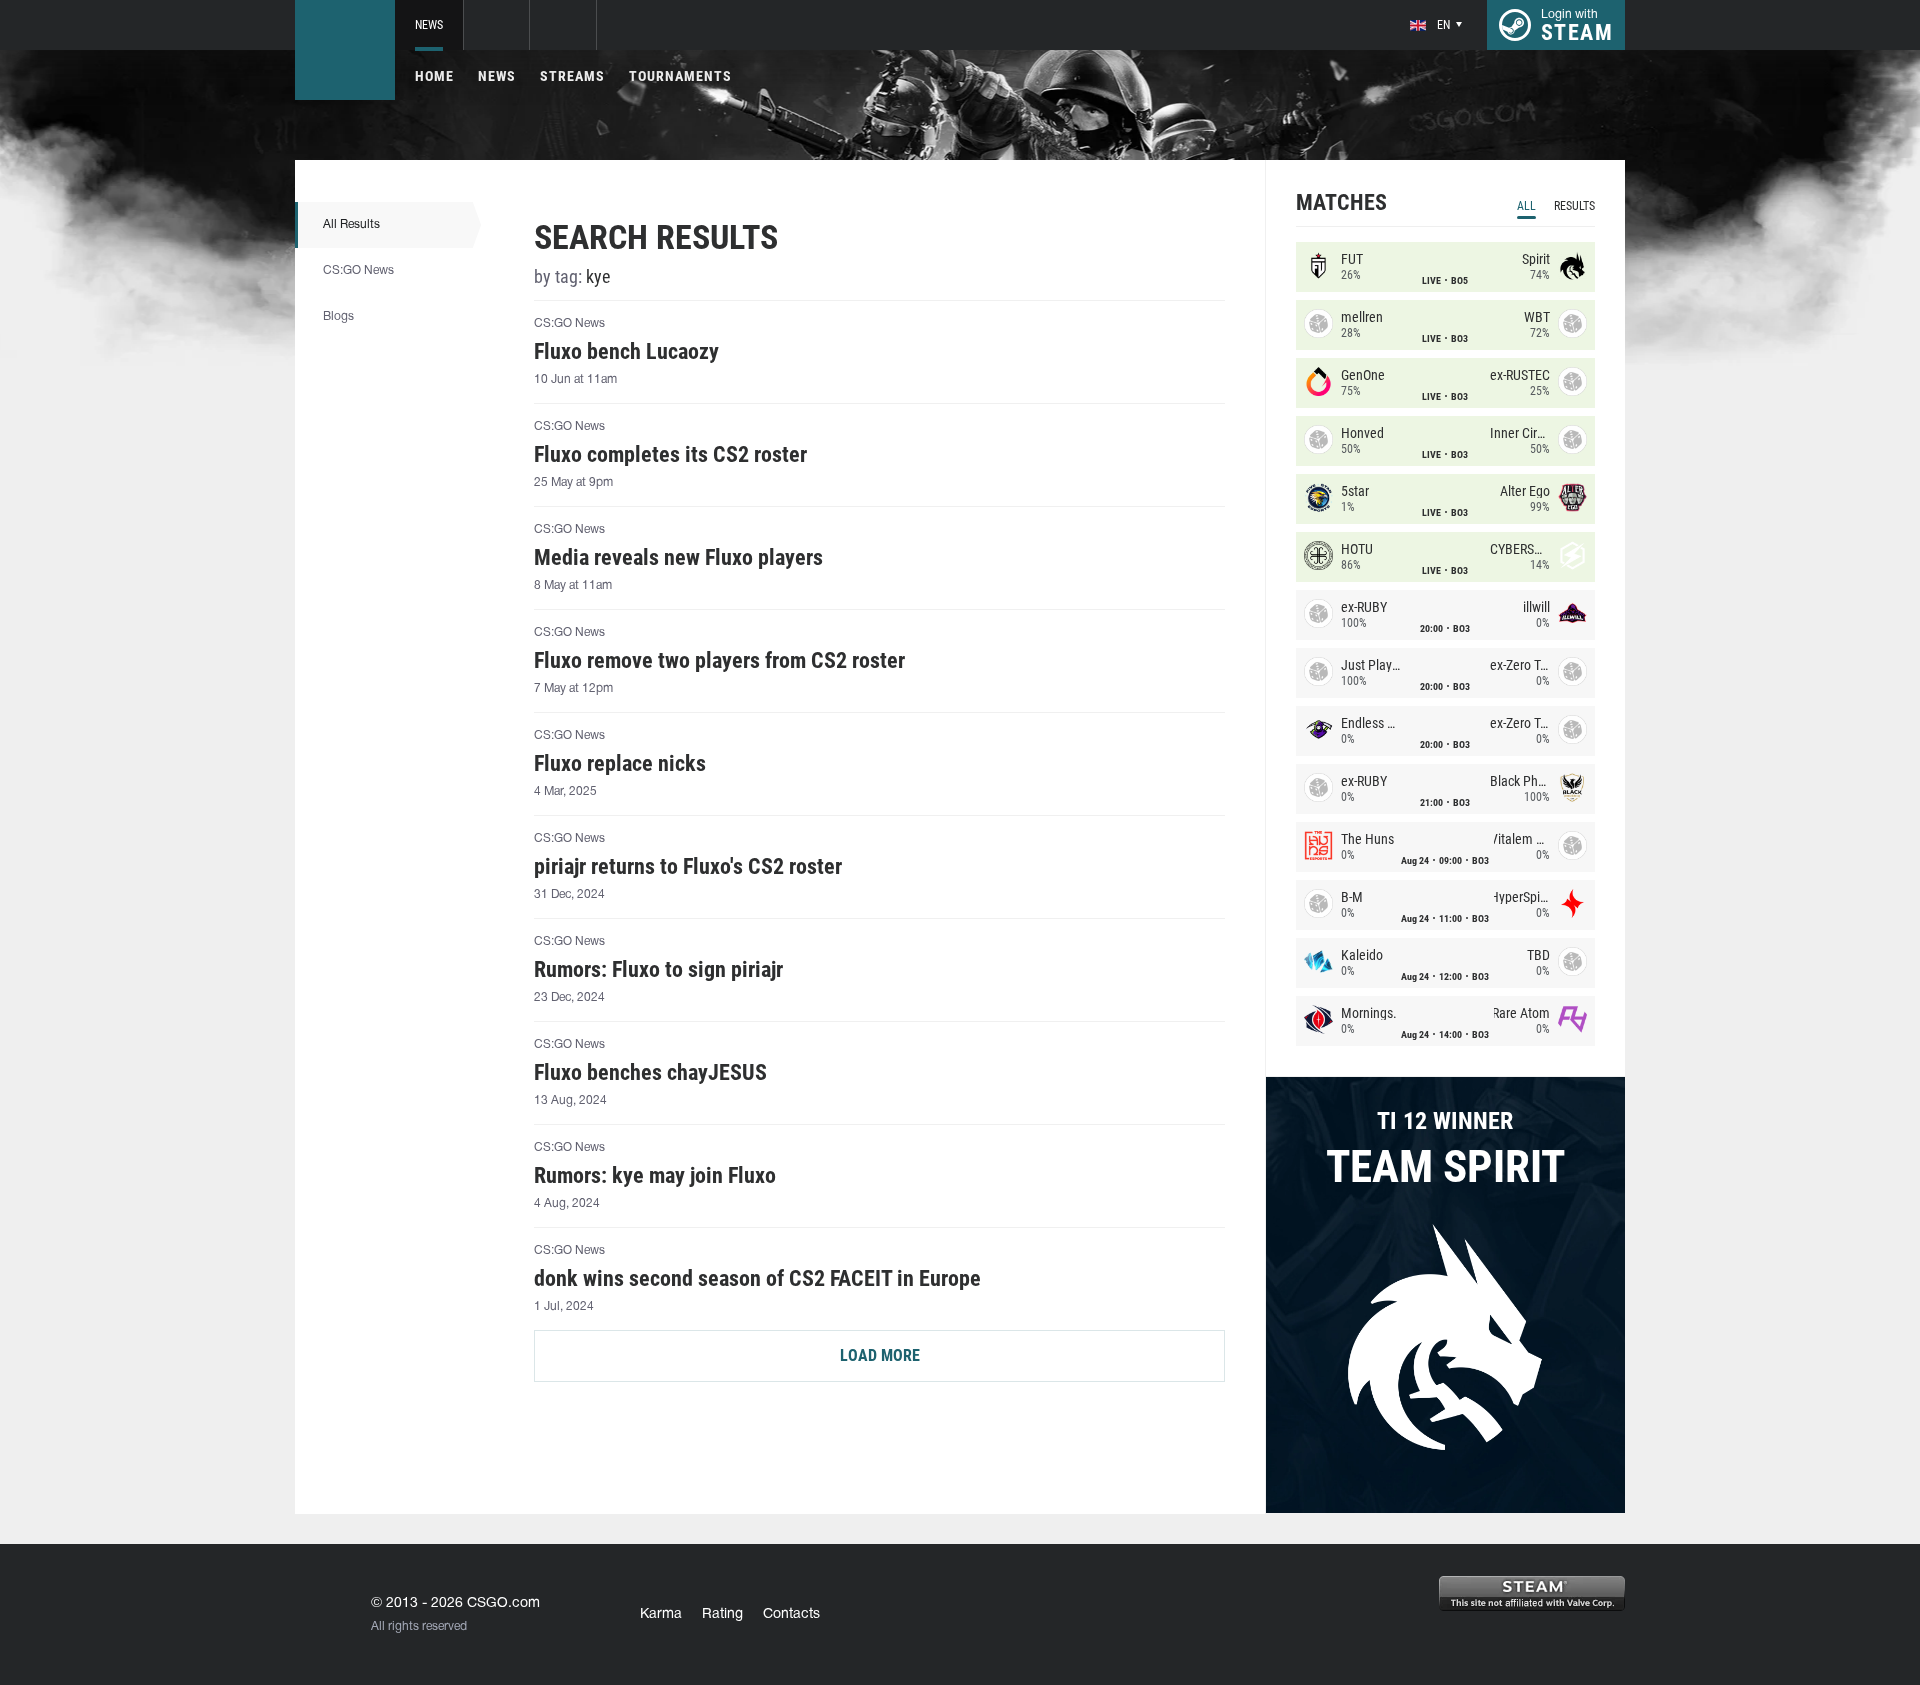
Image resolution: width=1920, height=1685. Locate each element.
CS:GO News (358, 270)
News (429, 25)
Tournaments (680, 76)
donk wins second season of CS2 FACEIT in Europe (757, 1279)
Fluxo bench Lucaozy (626, 352)
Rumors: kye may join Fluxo (655, 1176)
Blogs (338, 316)
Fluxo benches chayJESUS (650, 1073)
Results (1574, 206)
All (1526, 206)
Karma (661, 1614)
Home (434, 76)
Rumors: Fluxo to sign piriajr (658, 970)
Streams (572, 76)
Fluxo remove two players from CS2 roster (719, 661)
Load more (880, 1355)
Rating (722, 1614)
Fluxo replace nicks (620, 764)
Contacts (791, 1614)
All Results (351, 224)
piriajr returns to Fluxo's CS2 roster (688, 867)
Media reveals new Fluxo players (678, 558)
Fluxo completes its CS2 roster (670, 455)
